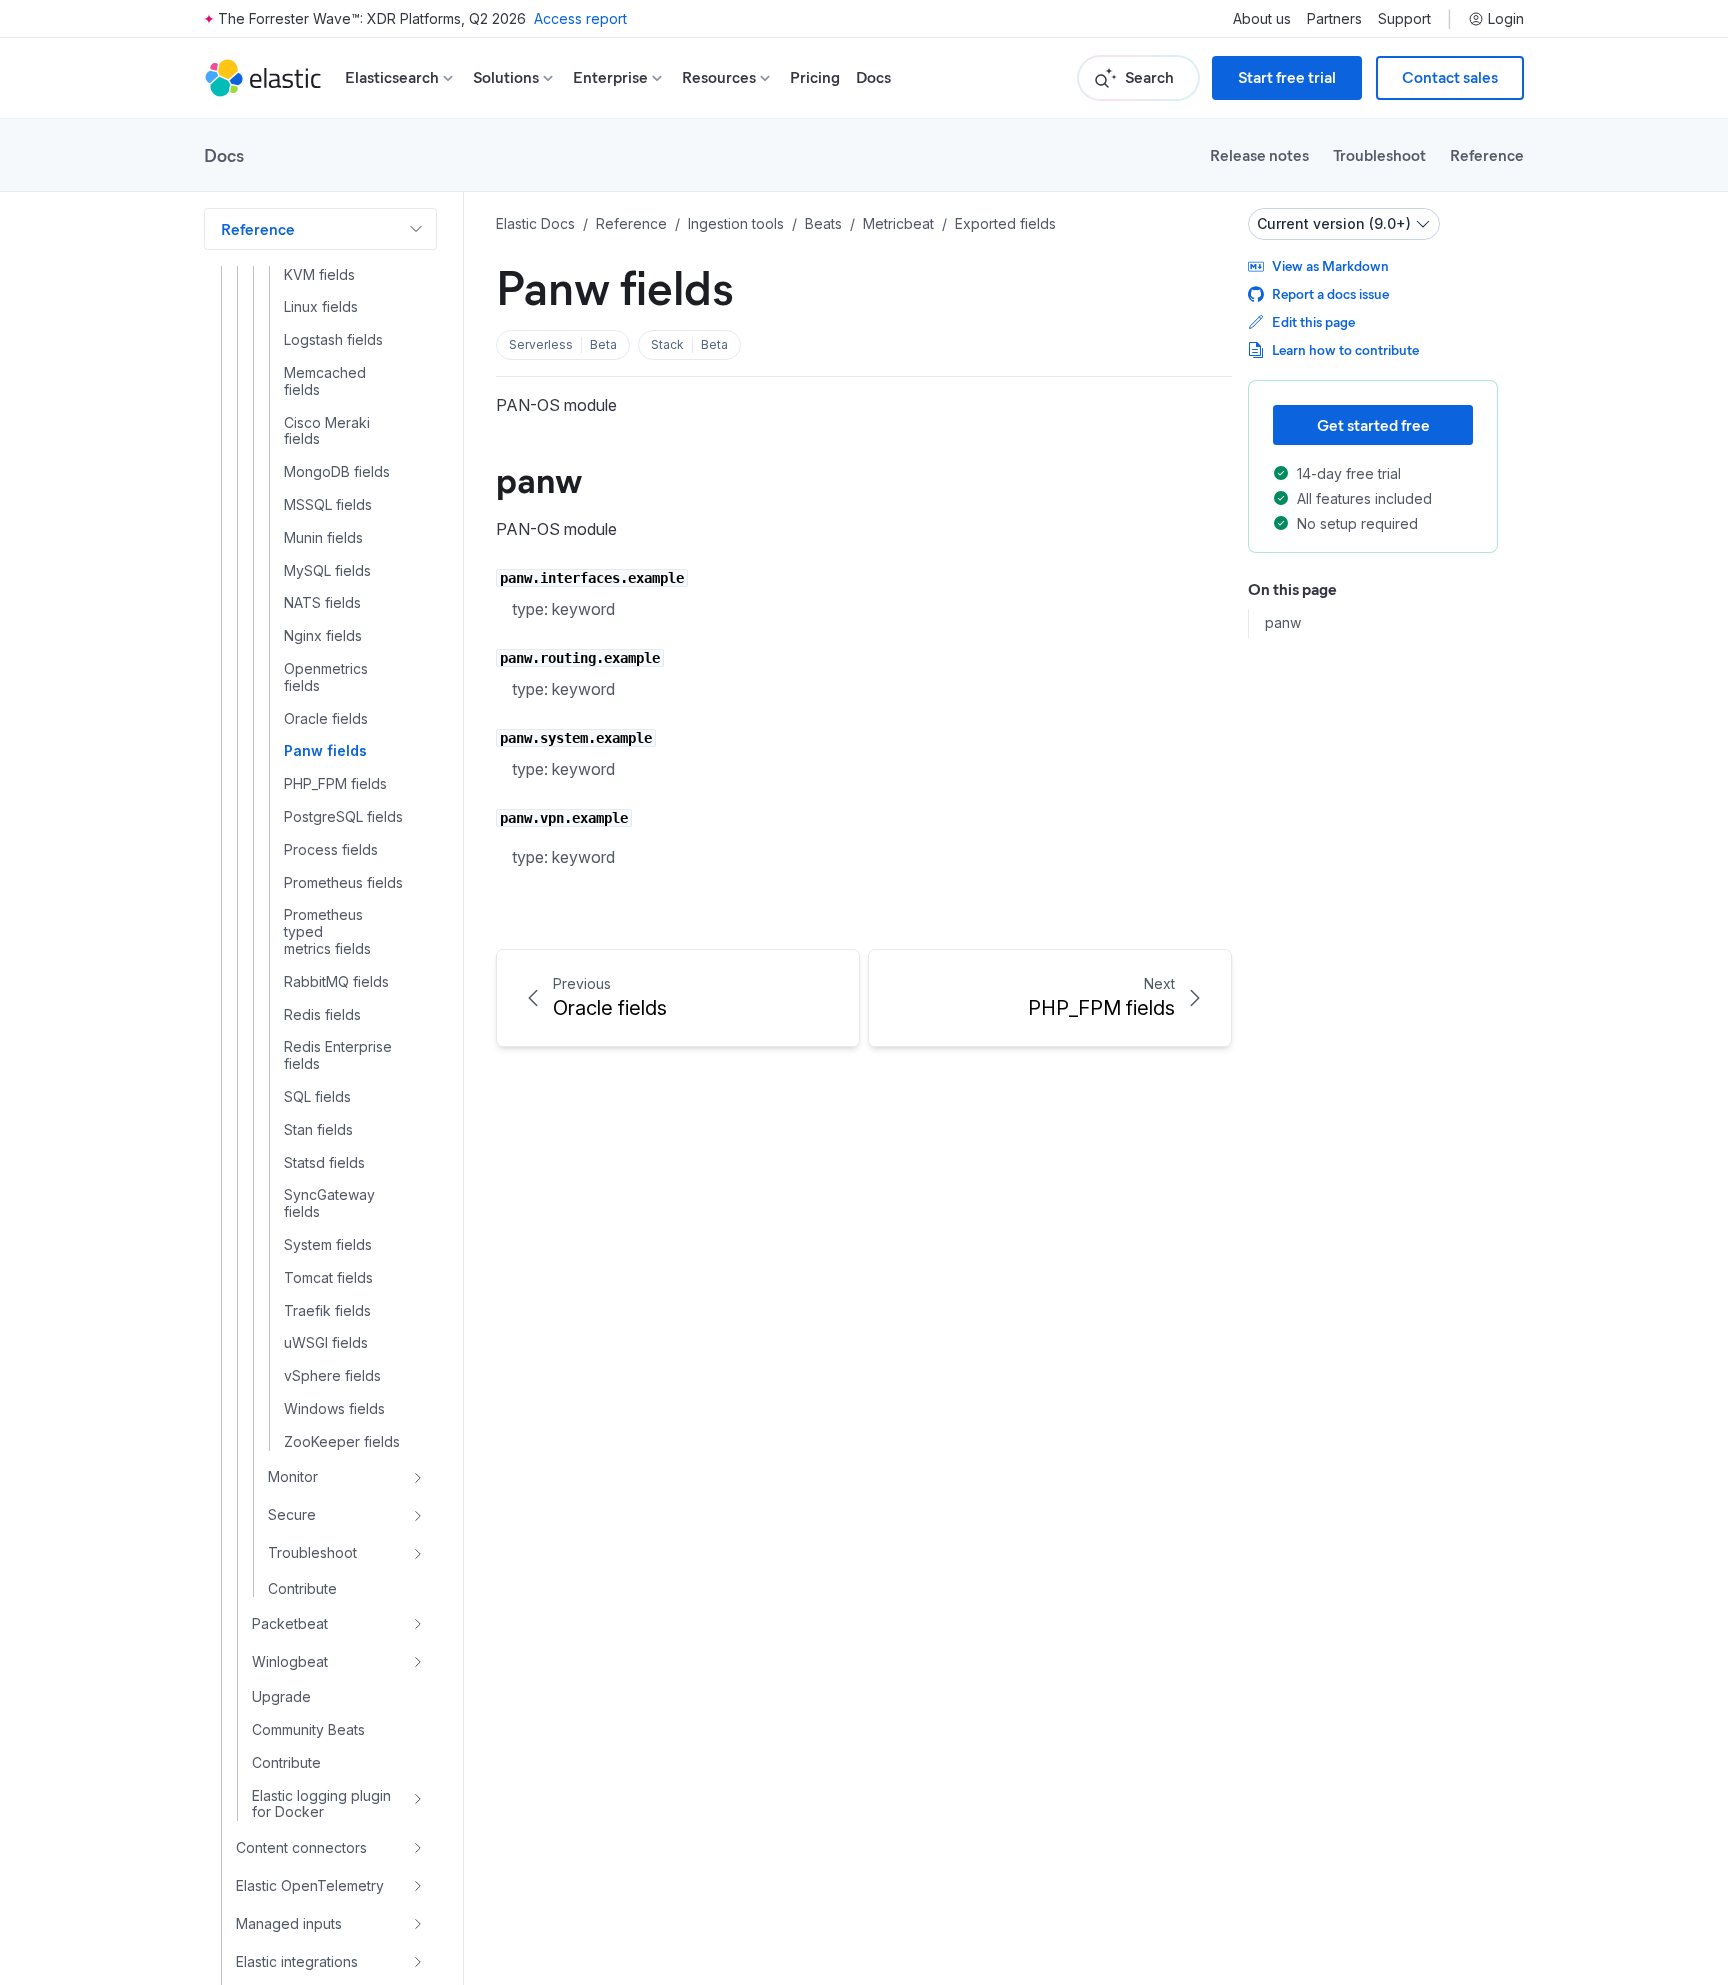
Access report (580, 18)
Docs (873, 77)
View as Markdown (1330, 265)
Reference (1487, 154)
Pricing (815, 77)
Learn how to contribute (1345, 349)
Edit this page (1313, 321)
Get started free (1373, 424)
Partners (1334, 19)
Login (1506, 19)
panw (539, 478)
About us (1262, 19)
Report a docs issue (1330, 293)
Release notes (1259, 154)
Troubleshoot (1379, 154)
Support (1404, 19)
